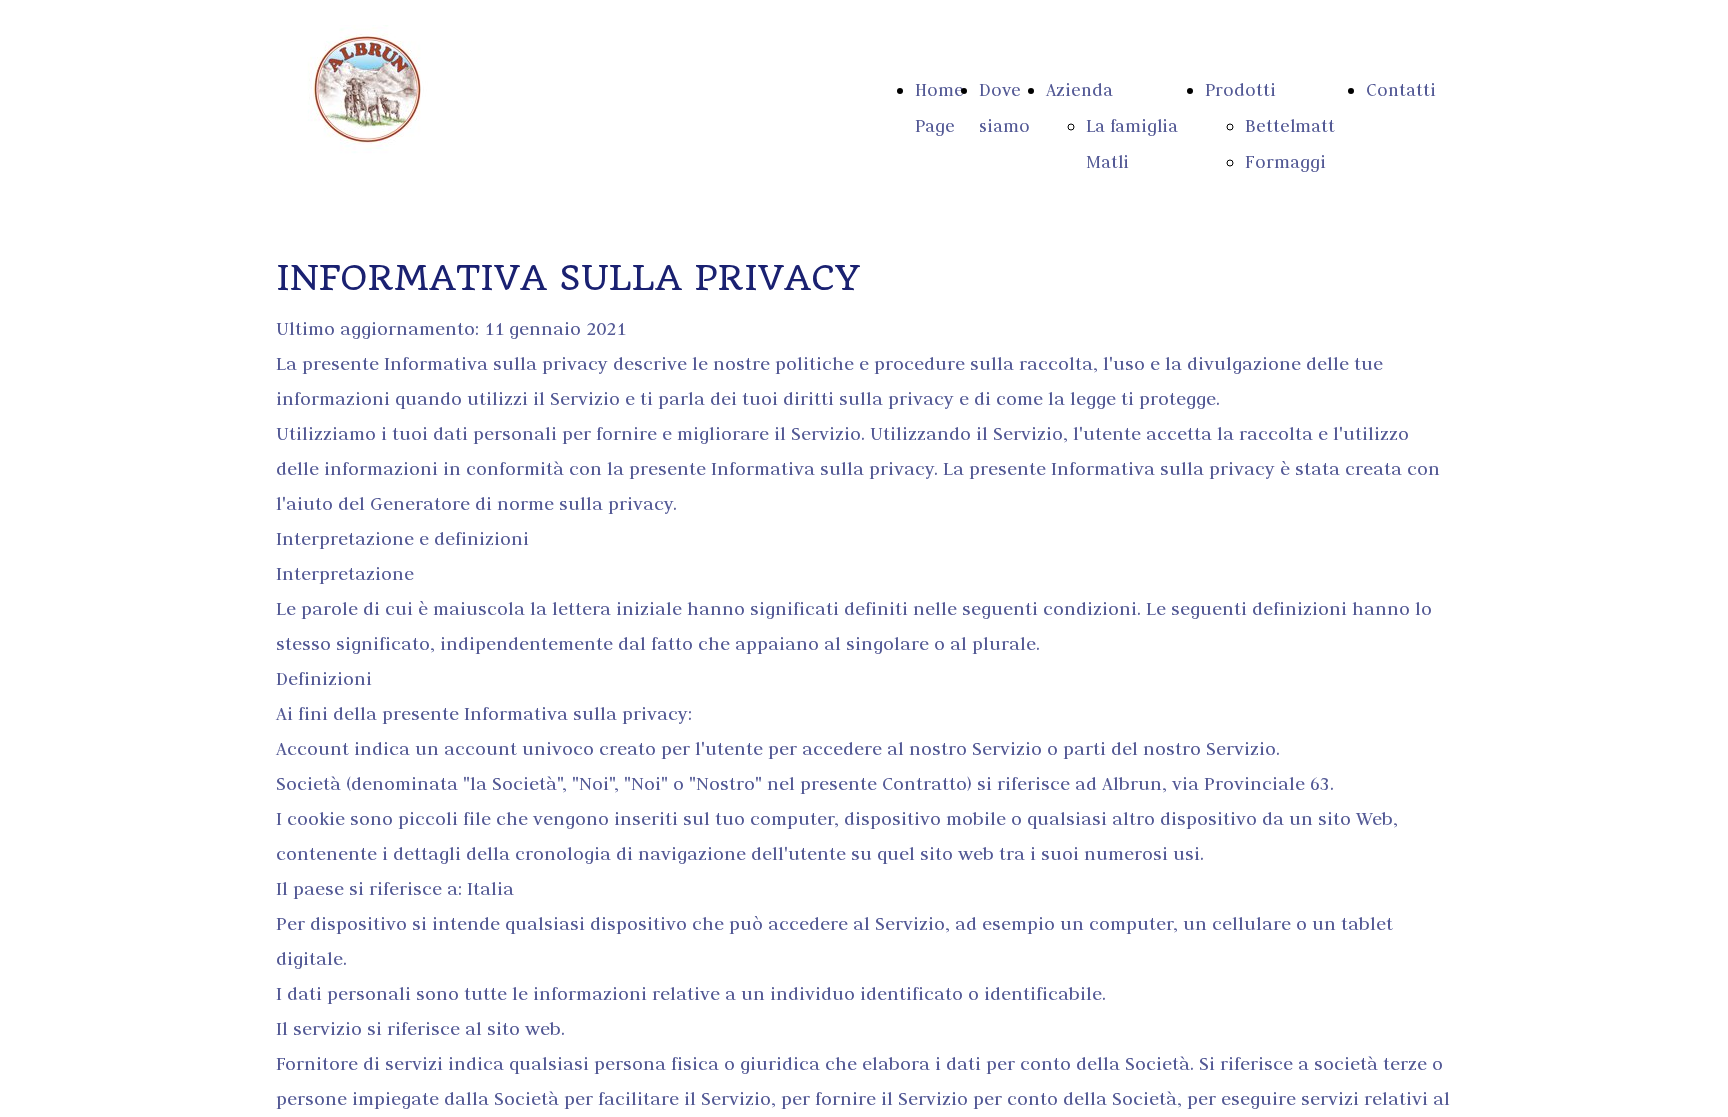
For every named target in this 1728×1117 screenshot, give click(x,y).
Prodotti (1240, 90)
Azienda (1079, 90)
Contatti (1401, 90)
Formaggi (1285, 162)
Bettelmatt (1290, 126)
